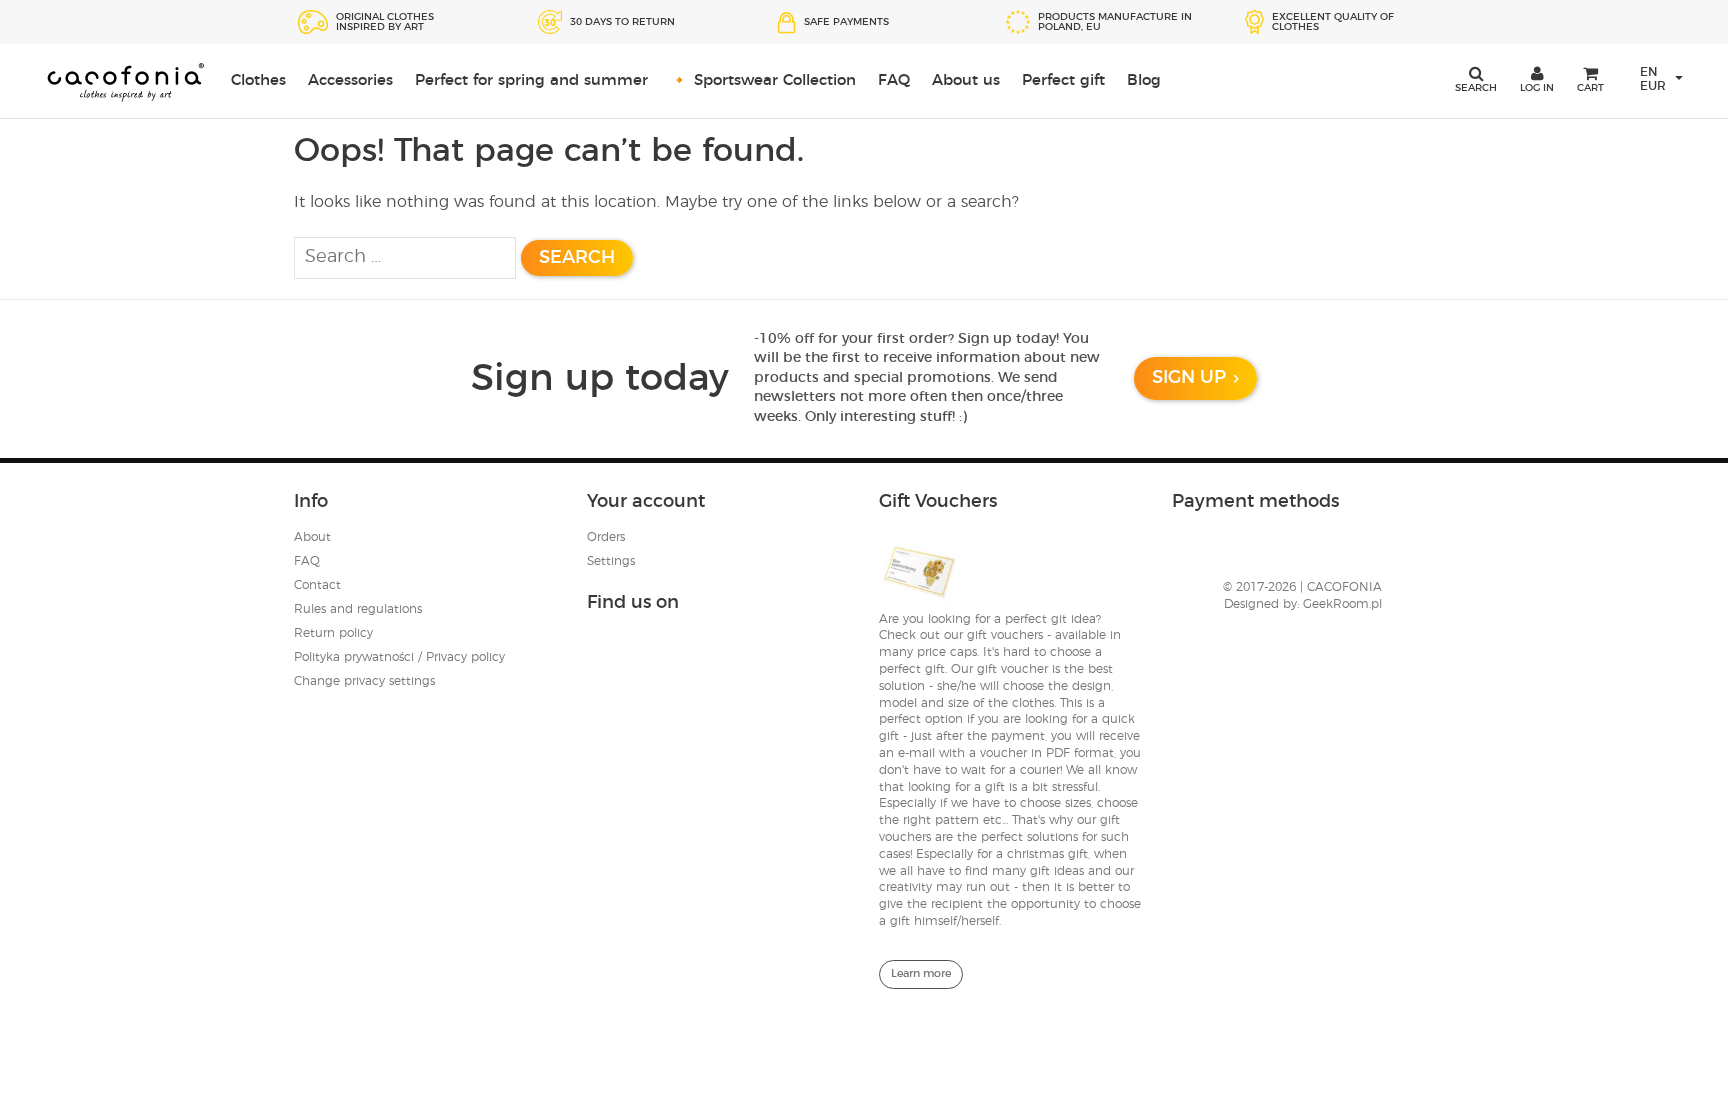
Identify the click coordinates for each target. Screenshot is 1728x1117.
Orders (606, 537)
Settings (611, 561)
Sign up (1189, 378)
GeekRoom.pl (1342, 604)
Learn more (921, 973)
